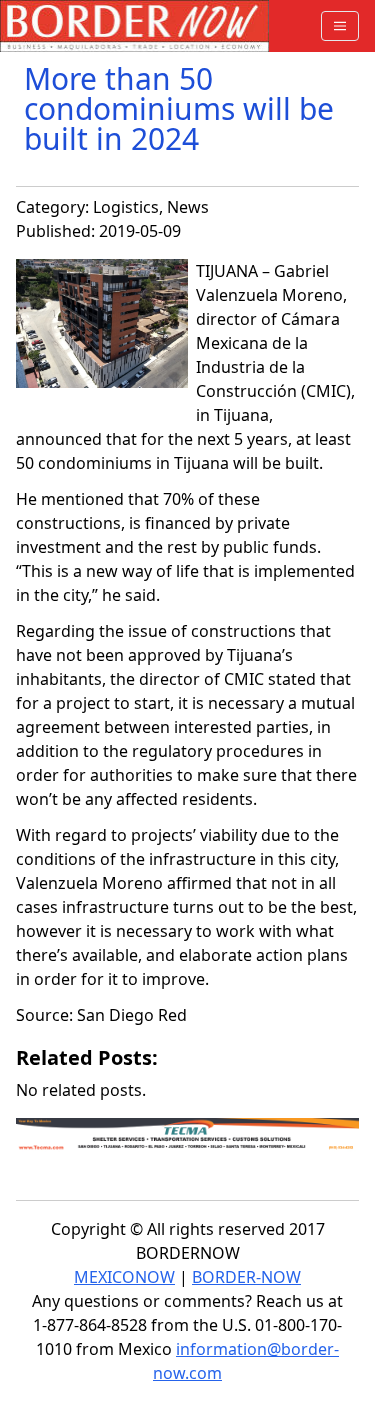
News (188, 207)
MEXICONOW (124, 1277)
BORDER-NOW (246, 1277)
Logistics (126, 207)
